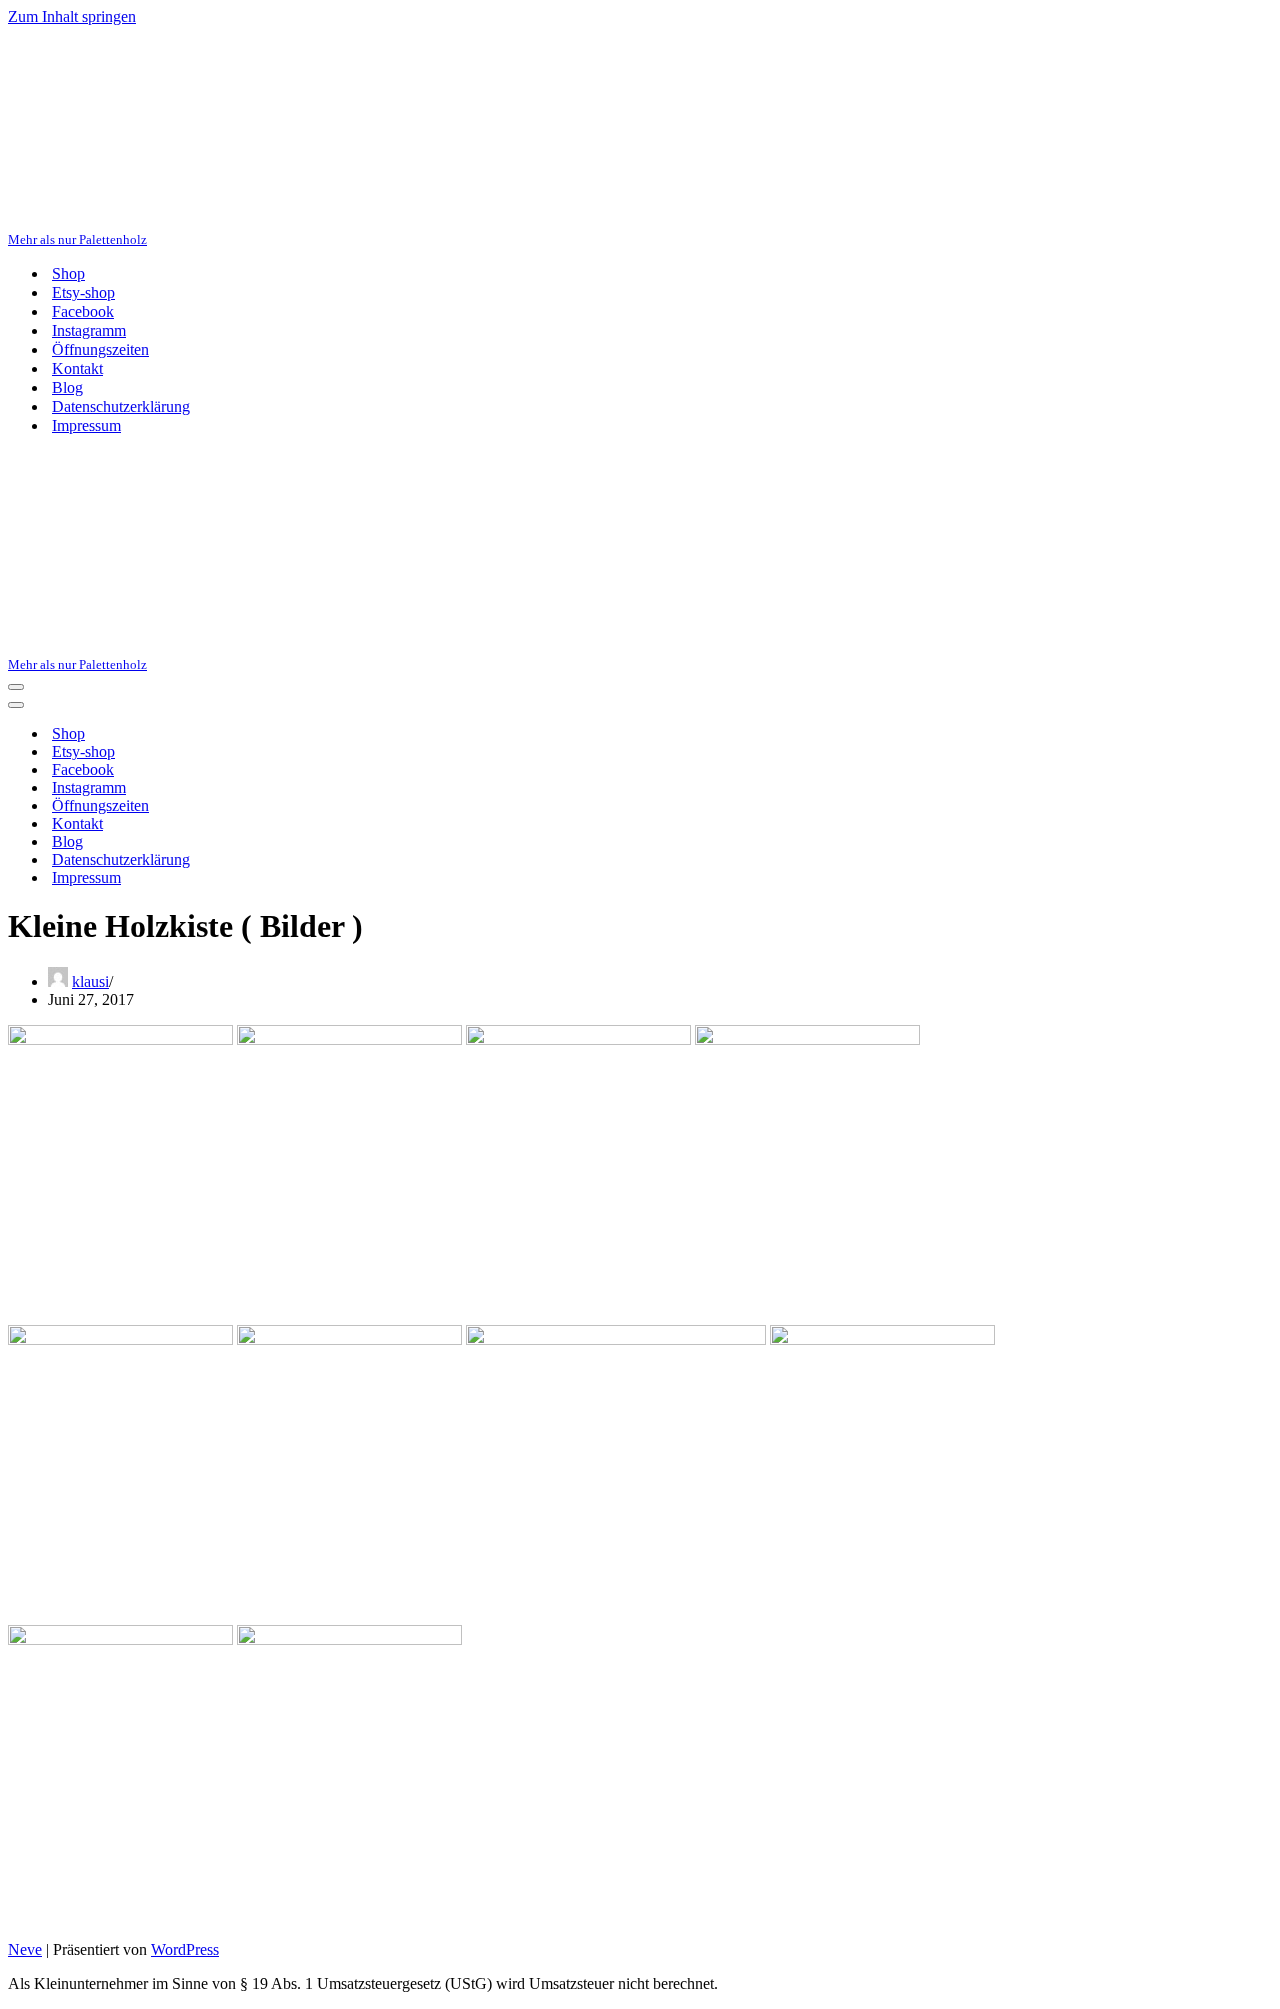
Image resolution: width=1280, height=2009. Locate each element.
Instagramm (89, 330)
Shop (68, 273)
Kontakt (77, 368)
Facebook (83, 311)
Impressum (86, 425)
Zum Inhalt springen (72, 16)
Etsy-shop (83, 292)
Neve (25, 1949)
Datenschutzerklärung (121, 406)
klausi (90, 981)
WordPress (185, 1949)
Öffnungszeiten (100, 349)
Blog (67, 387)
